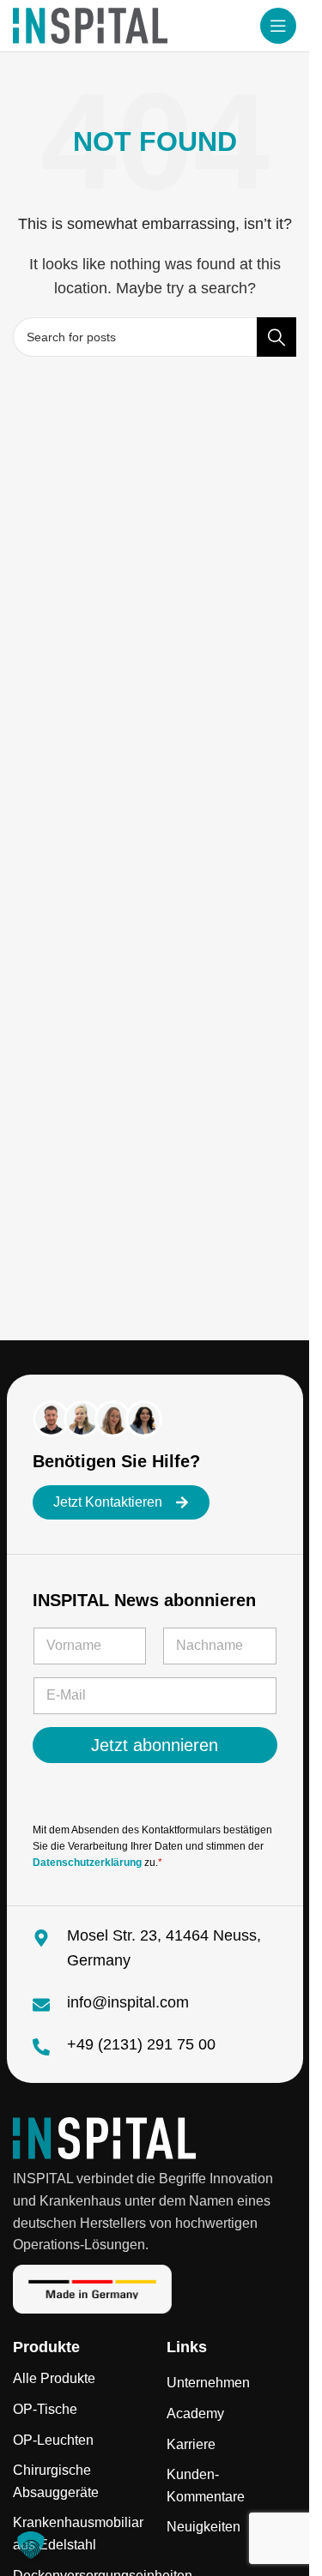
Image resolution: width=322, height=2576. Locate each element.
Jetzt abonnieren (155, 1745)
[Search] (276, 337)
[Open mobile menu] (278, 26)
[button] (31, 2545)
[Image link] (104, 2137)
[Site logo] (90, 24)
